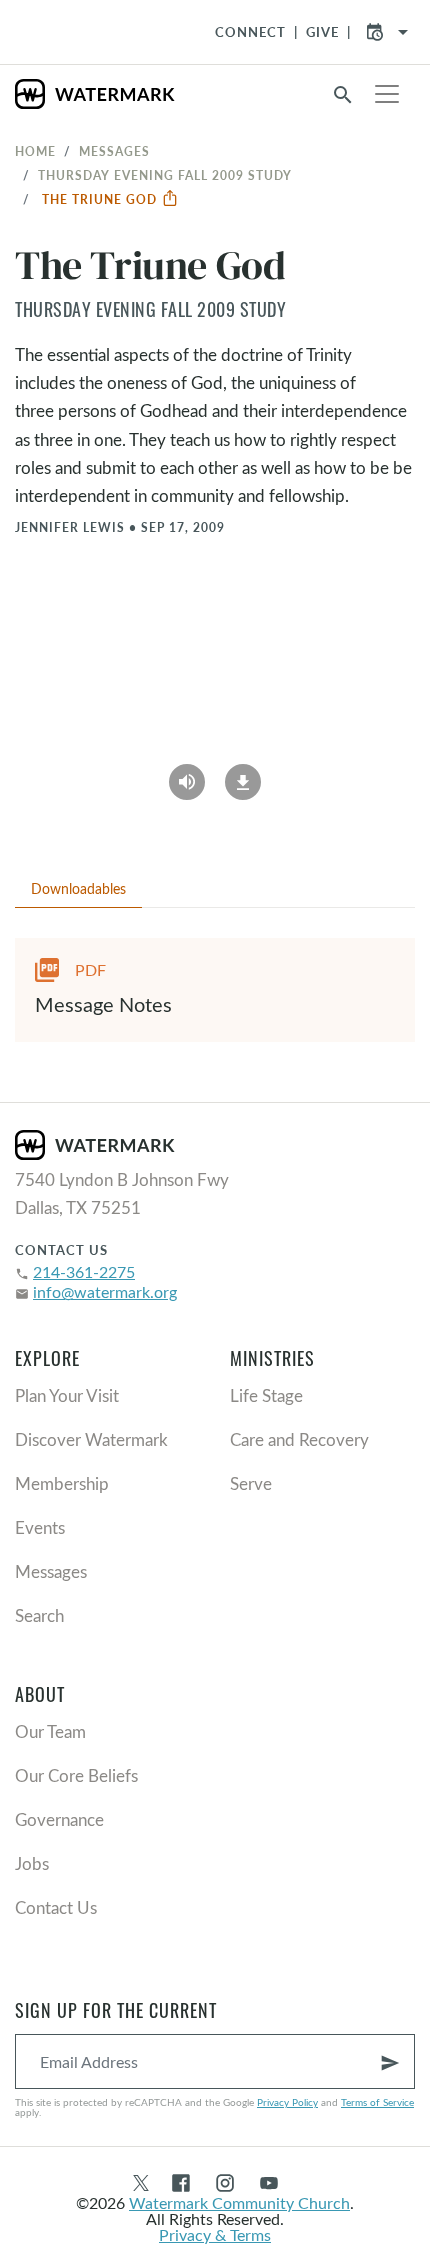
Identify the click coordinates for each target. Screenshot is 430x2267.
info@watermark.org (105, 1291)
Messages (114, 151)
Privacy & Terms (215, 2234)
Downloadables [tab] (78, 888)
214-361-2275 (84, 1271)
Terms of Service (377, 2102)
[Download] (243, 775)
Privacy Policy (287, 2102)
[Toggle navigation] (387, 94)
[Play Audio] (187, 775)
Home (35, 151)
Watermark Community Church (239, 2202)
